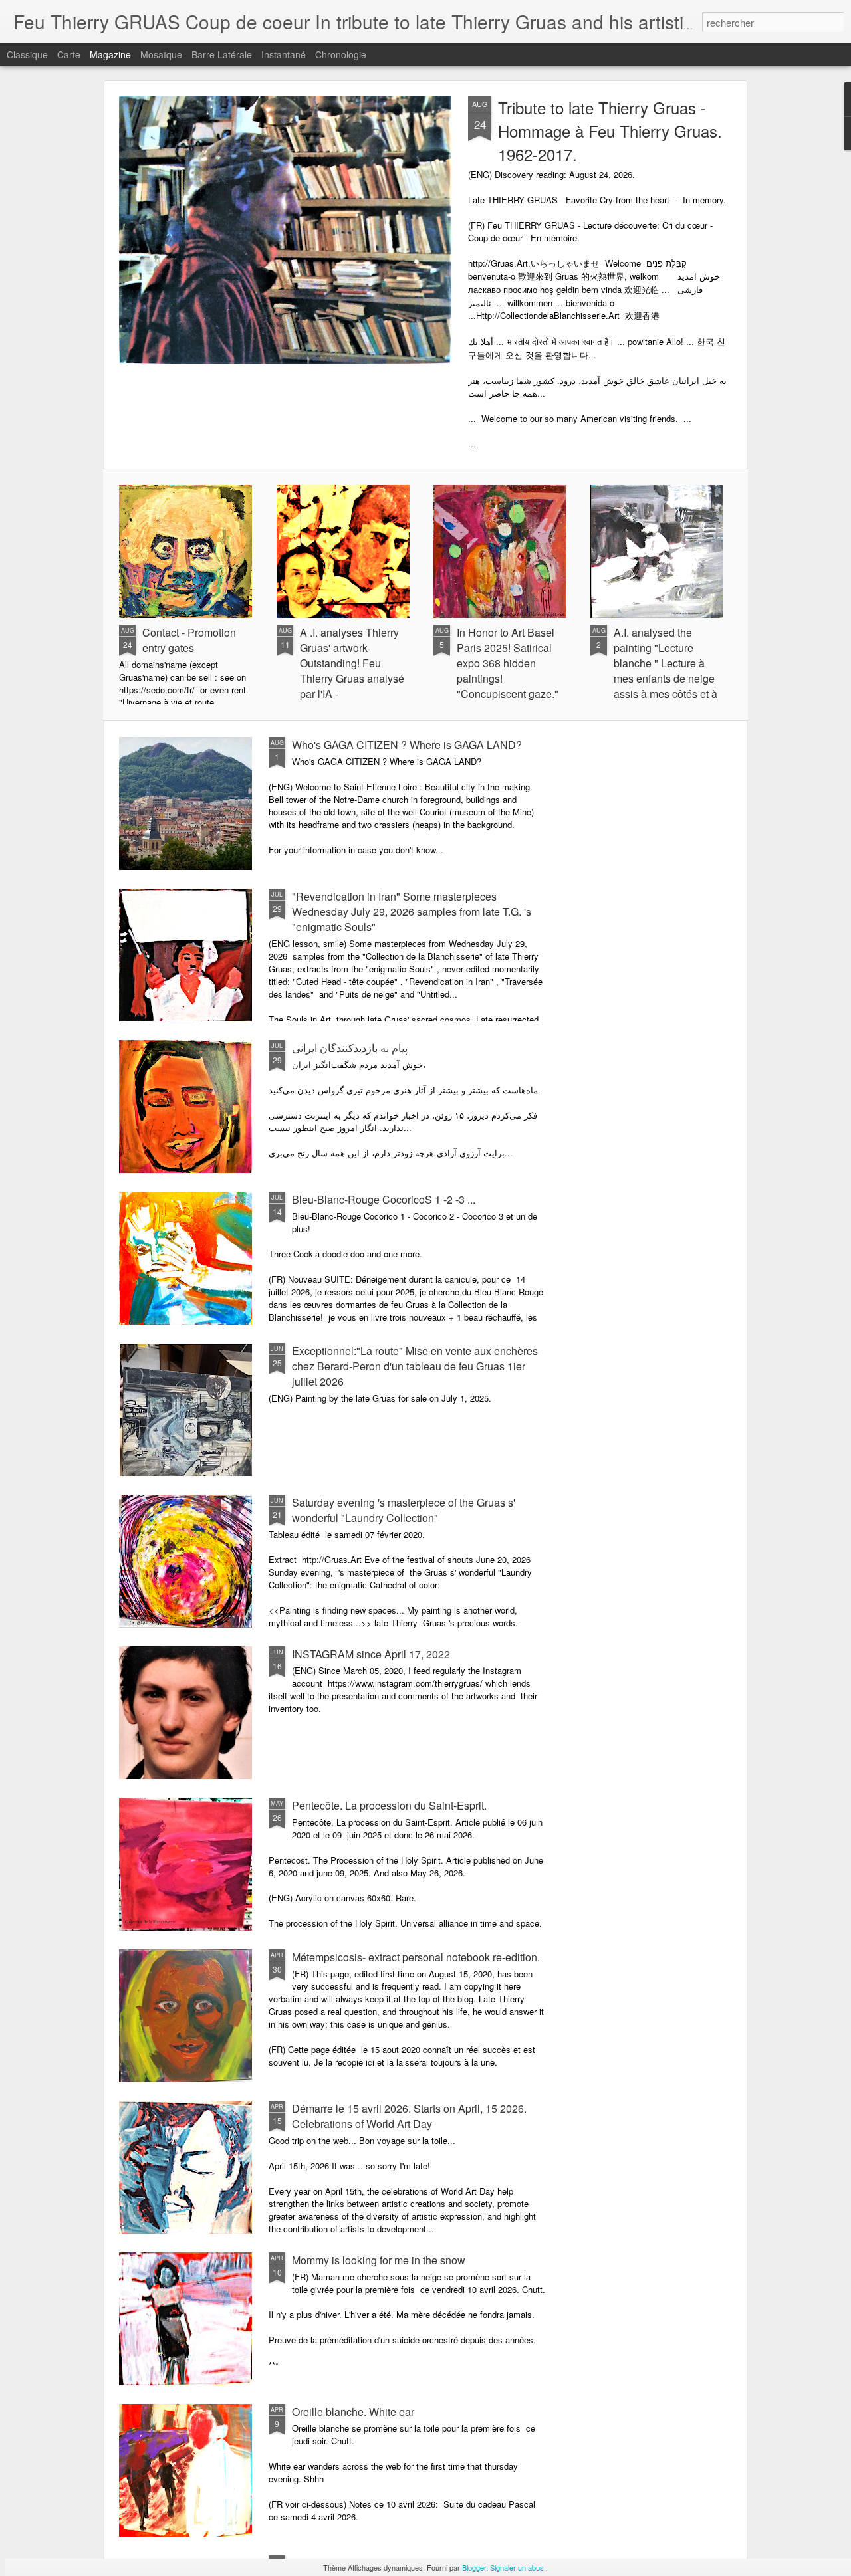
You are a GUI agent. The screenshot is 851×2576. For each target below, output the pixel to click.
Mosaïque (161, 54)
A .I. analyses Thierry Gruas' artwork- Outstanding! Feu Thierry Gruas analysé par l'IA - (352, 663)
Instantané (284, 54)
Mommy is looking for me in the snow (379, 2260)
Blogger (474, 2567)
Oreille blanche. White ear (353, 2412)
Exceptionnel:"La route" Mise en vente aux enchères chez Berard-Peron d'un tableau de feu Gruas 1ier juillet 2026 (415, 1366)
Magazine (110, 54)
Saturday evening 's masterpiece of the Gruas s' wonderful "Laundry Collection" (404, 1510)
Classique (27, 54)
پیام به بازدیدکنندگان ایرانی (350, 1048)
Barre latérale (222, 54)
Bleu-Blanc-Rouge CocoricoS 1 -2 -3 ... (384, 1199)
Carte (69, 54)
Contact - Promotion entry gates (189, 640)
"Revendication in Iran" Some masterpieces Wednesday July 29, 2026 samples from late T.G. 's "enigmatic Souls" (412, 912)
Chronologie (341, 54)
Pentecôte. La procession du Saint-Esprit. (389, 1805)
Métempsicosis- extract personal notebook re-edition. (416, 1957)
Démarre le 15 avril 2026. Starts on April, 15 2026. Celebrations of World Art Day (409, 2116)
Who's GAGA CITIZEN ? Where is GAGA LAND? (407, 745)
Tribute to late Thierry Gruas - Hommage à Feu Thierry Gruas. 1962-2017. (610, 131)
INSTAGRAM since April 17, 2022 (371, 1654)
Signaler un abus (517, 2567)
